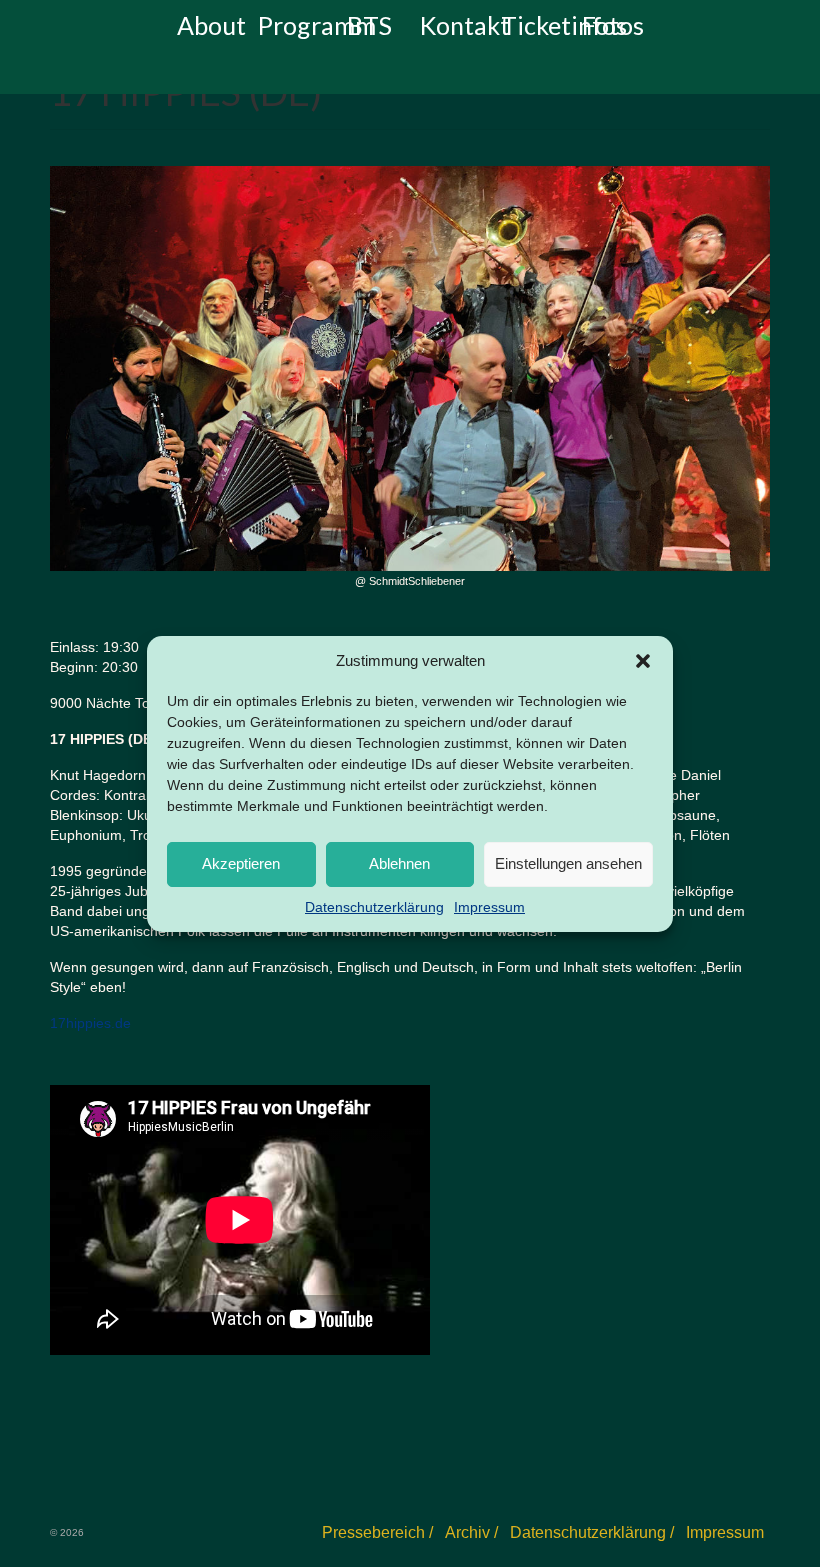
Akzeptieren (241, 863)
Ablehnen (399, 863)
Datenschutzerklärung (374, 907)
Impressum (489, 907)
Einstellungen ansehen (568, 863)
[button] (643, 661)
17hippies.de (90, 1023)
